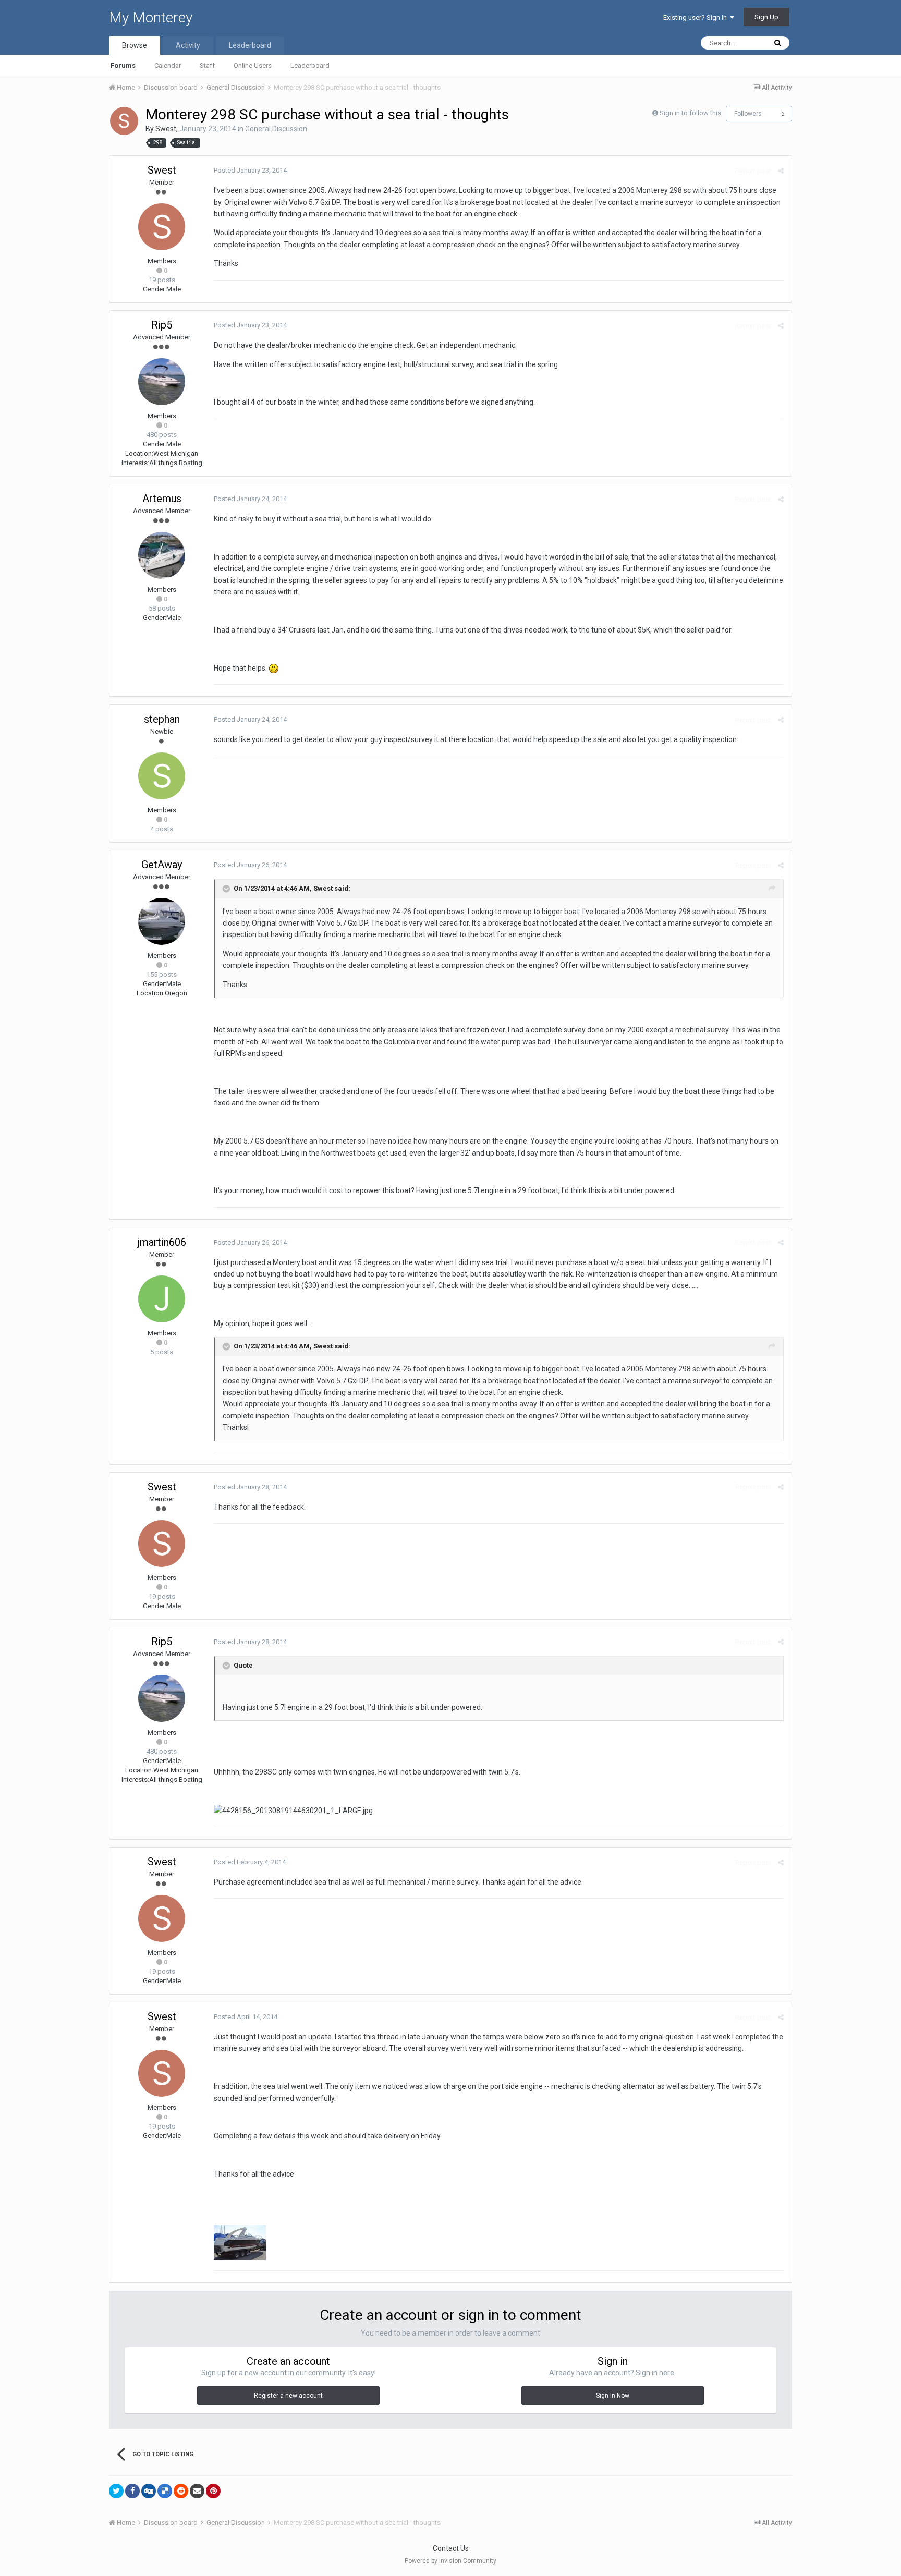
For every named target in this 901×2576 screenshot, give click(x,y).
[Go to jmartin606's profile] (162, 1299)
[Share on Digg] (149, 2491)
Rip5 (162, 325)
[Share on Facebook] (132, 2491)
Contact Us (451, 2548)
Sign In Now (613, 2396)
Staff (207, 65)
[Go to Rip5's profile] (162, 382)
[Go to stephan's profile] (162, 776)
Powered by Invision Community (451, 2561)
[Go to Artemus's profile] (162, 555)
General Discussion (276, 129)
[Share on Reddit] (181, 2491)
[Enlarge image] (274, 668)
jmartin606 (162, 1242)
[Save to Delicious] (165, 2491)
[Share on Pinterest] (213, 2491)
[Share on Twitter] (116, 2491)
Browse (135, 45)
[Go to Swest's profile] (124, 121)
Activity (188, 45)
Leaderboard (310, 65)
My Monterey (151, 17)
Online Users (253, 65)
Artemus (162, 499)
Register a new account (288, 2396)
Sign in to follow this (690, 113)
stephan (162, 719)
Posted (250, 170)
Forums (123, 65)
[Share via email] (197, 2491)
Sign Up (766, 17)
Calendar (168, 65)
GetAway (162, 865)
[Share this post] (781, 171)
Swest (166, 129)
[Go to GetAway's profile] (162, 921)
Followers (748, 114)
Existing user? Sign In (697, 17)
